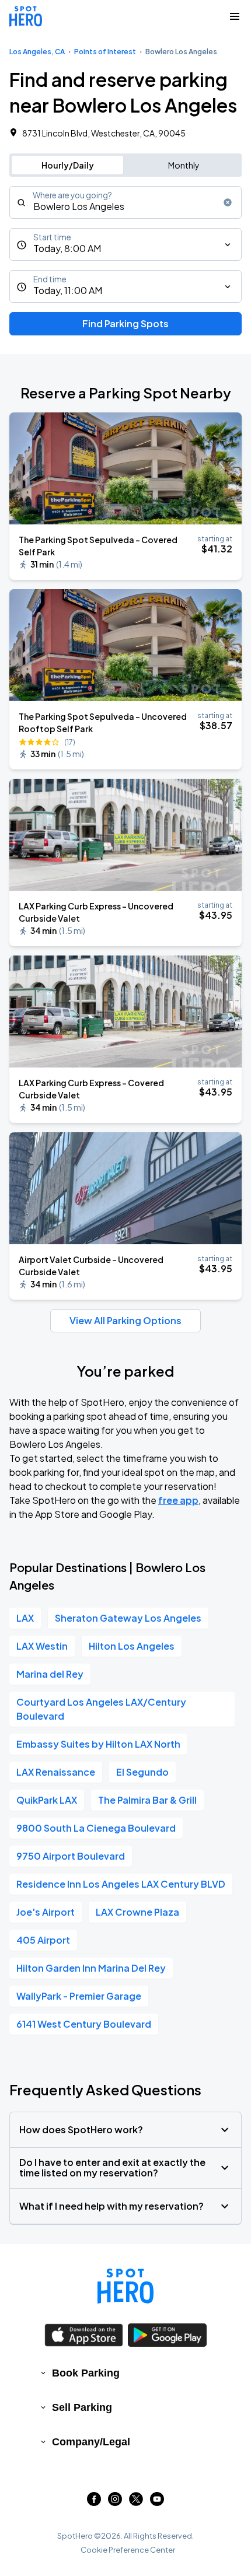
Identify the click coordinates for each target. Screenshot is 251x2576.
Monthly (184, 165)
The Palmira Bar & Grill (147, 1800)
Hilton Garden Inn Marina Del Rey (91, 1968)
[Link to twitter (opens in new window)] (136, 2502)
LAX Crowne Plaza (137, 1912)
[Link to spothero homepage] (125, 2286)
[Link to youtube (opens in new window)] (157, 2502)
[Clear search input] (228, 202)
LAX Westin (42, 1646)
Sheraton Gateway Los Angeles (128, 1618)
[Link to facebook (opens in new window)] (94, 2502)
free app (178, 1500)
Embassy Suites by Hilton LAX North (98, 1744)
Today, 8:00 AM (67, 248)
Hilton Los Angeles (132, 1646)
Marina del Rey (50, 1674)
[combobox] (125, 202)
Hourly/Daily (68, 165)
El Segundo (142, 1772)
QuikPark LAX (47, 1800)
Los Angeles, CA (37, 52)
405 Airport (43, 1940)
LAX (25, 1618)
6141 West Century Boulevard (84, 2024)
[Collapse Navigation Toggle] (235, 16)
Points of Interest (105, 52)
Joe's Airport (46, 1912)
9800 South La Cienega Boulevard (96, 1828)
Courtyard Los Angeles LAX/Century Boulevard (101, 1709)
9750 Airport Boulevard (71, 1856)
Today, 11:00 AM (68, 290)
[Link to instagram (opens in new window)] (115, 2502)
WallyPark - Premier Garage (79, 1996)
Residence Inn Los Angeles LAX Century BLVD (121, 1884)
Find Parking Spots (125, 323)
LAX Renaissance (56, 1772)
